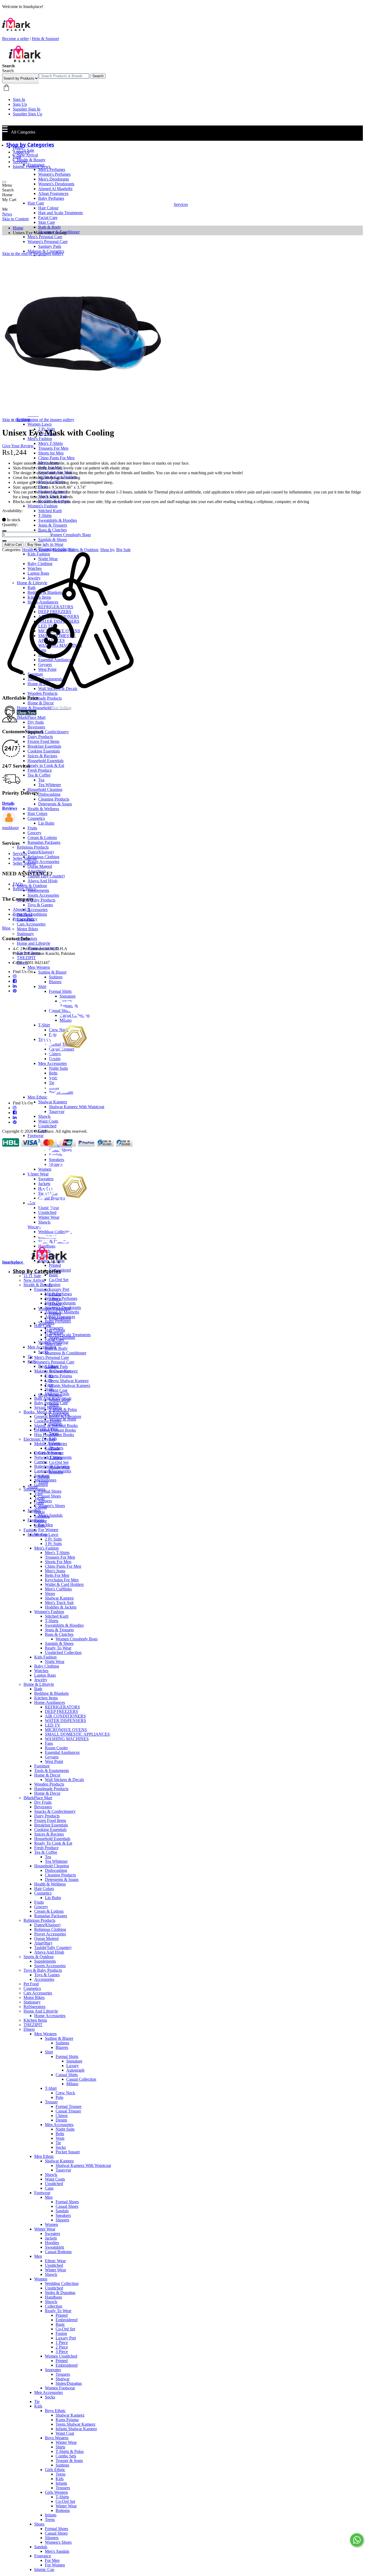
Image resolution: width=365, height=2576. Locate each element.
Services (20, 162)
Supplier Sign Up (28, 114)
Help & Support (45, 39)
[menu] (4, 182)
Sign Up (20, 104)
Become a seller (15, 39)
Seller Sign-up (25, 858)
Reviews (10, 808)
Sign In (19, 99)
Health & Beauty (36, 550)
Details (8, 803)
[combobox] (64, 76)
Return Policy (24, 889)
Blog (17, 157)
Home (18, 147)
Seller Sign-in (24, 863)
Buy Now (34, 545)
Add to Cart (13, 545)
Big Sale (123, 550)
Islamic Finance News (32, 166)
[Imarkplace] (25, 61)
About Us (21, 152)
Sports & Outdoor (83, 550)
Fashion (59, 550)
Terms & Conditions (30, 914)
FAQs (18, 884)
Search (98, 76)
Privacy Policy (25, 919)
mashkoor (10, 828)
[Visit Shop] (9, 823)
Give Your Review (18, 446)
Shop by (107, 550)
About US (22, 909)
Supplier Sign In (27, 109)
